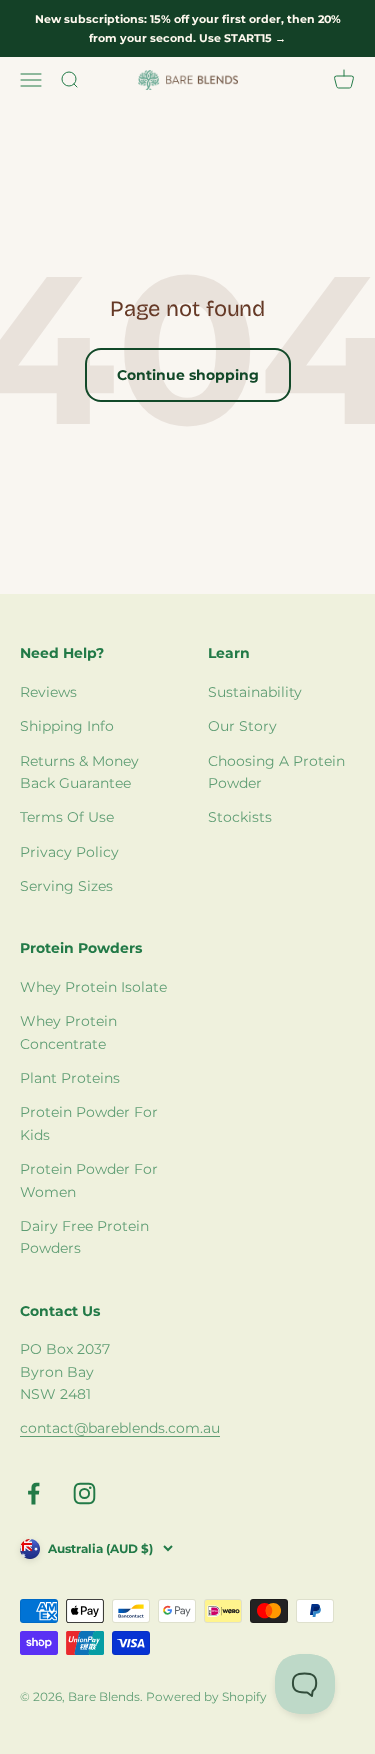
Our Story (242, 726)
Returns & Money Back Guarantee (79, 772)
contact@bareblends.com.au (120, 1428)
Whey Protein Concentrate (68, 1032)
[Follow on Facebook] (33, 1493)
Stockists (240, 817)
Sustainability (255, 692)
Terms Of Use (67, 817)
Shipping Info (67, 726)
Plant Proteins (70, 1078)
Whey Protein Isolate (93, 987)
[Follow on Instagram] (84, 1493)
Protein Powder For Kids (89, 1123)
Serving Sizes (66, 886)
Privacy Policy (69, 852)
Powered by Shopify (206, 1696)
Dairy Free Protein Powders (84, 1237)
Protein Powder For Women (89, 1180)
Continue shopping (188, 375)
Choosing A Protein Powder (276, 772)
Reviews (48, 692)
